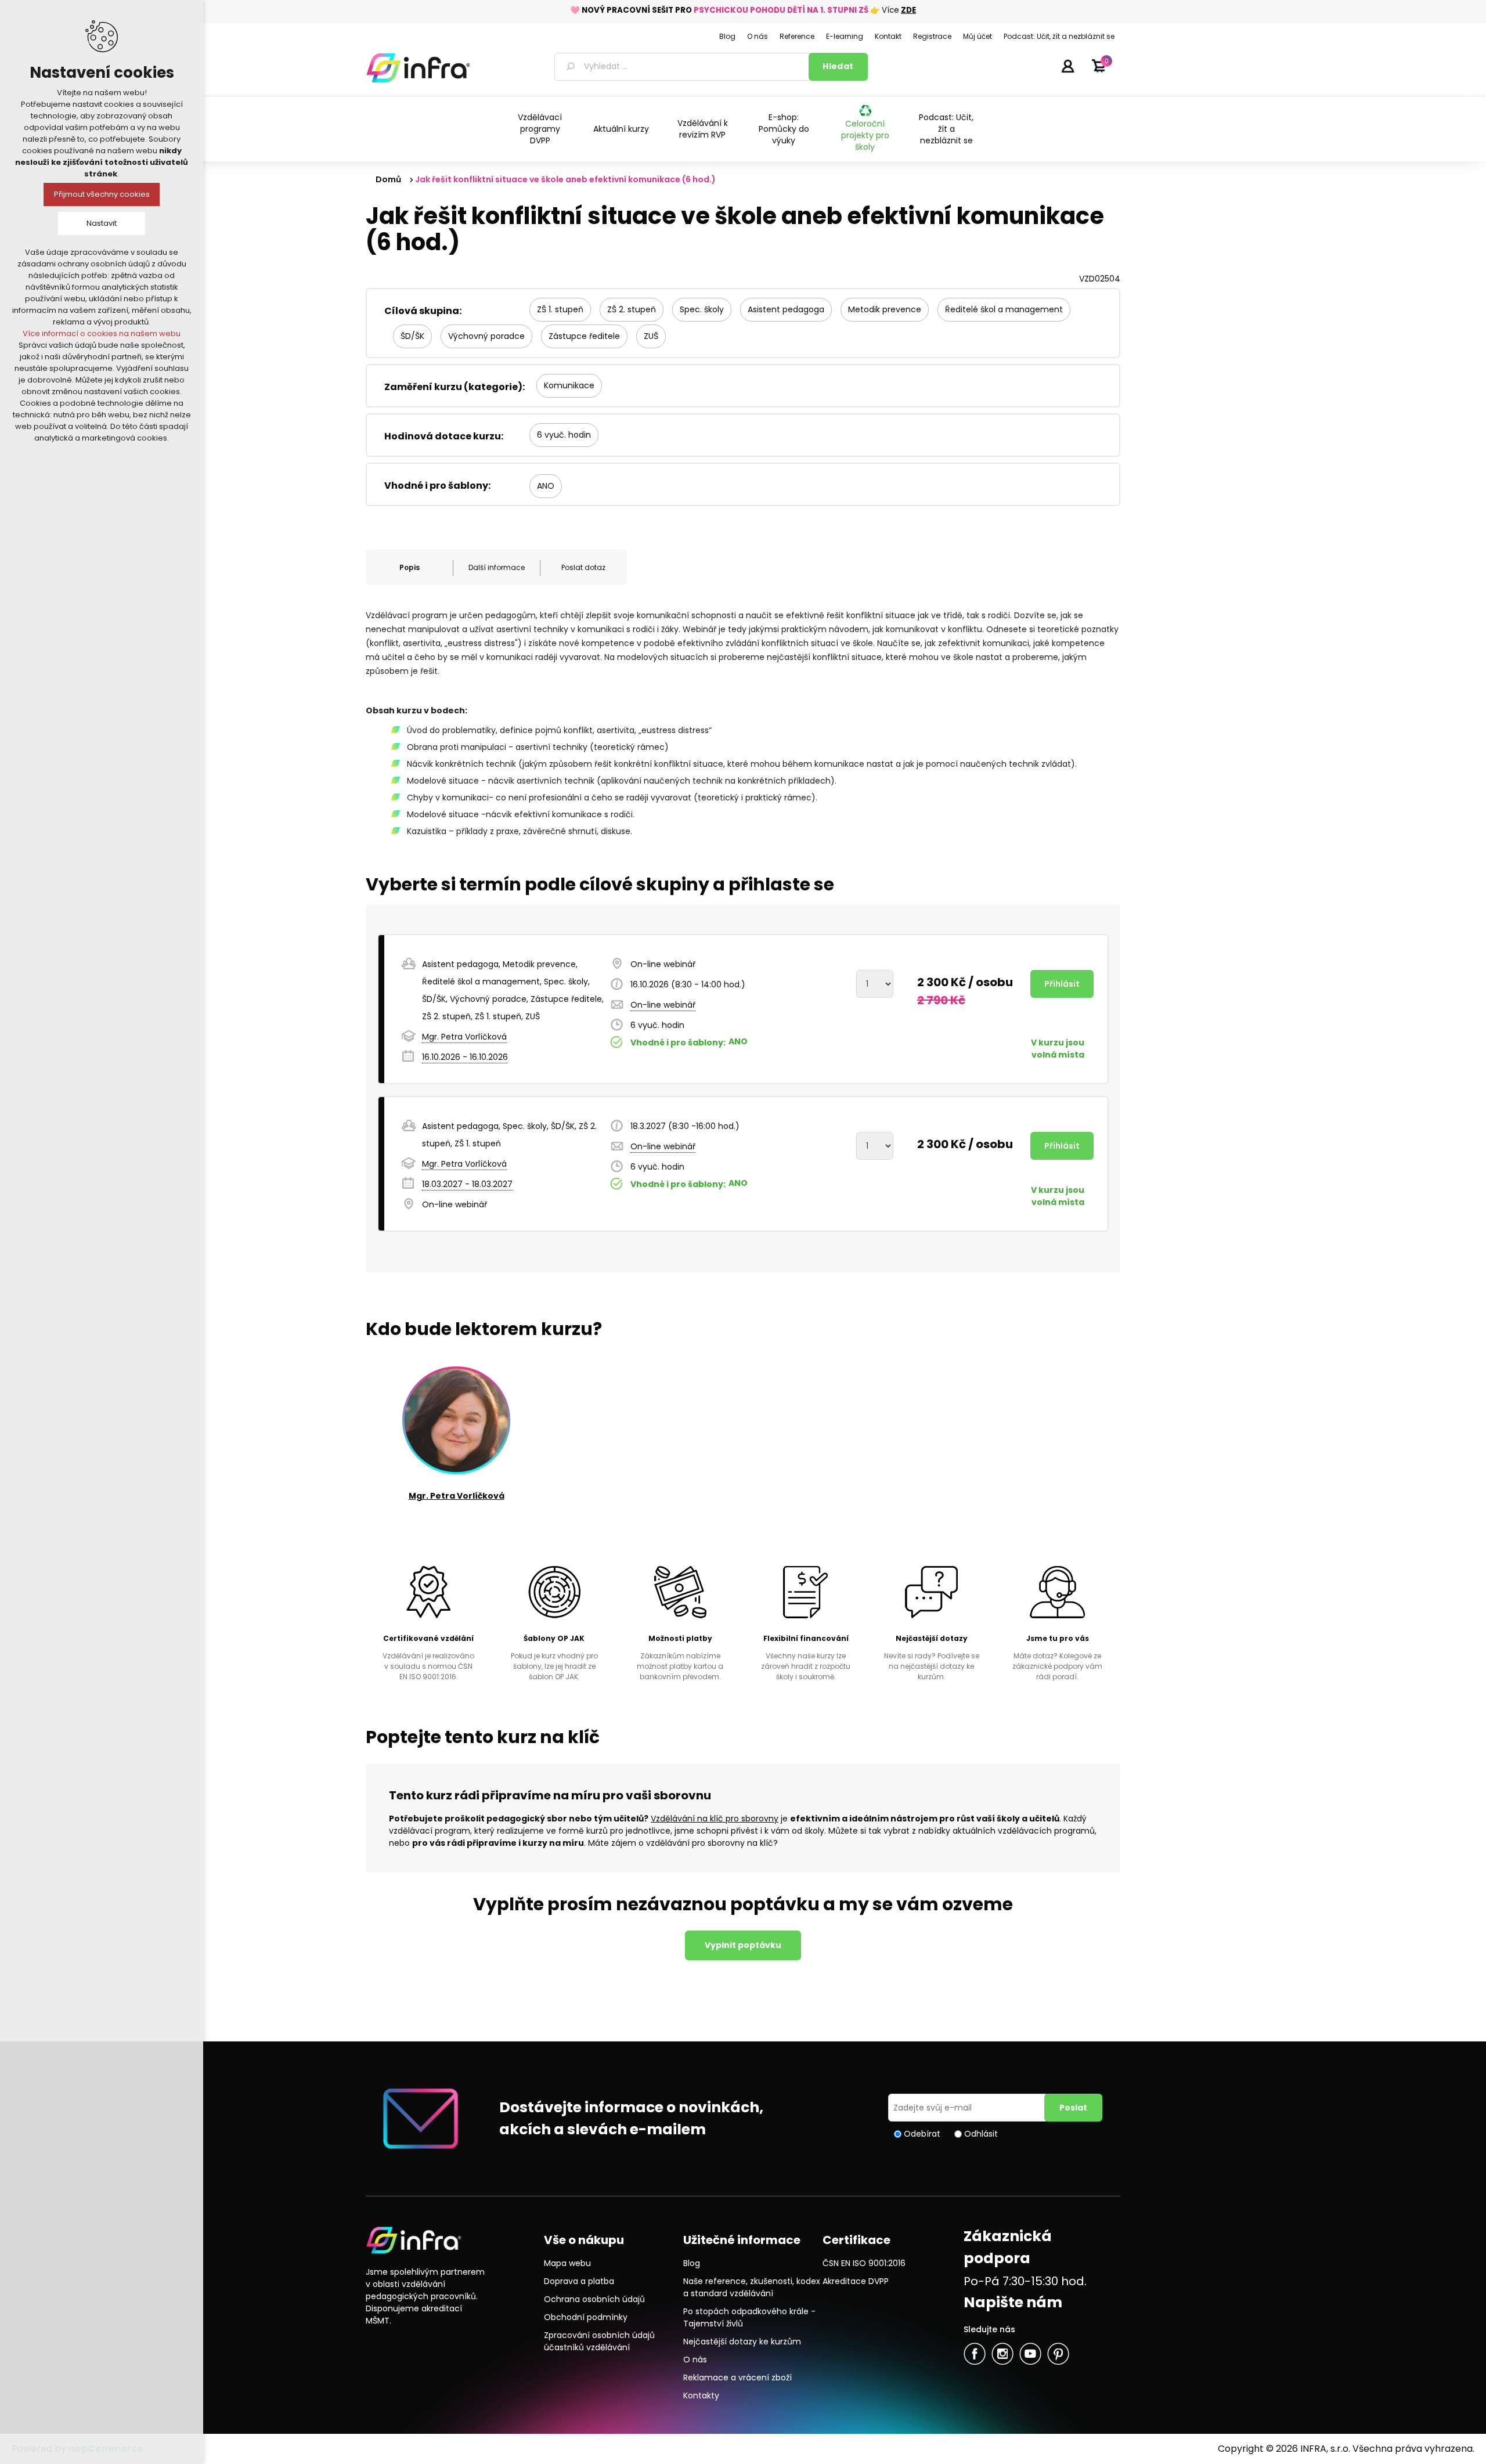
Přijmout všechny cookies (102, 194)
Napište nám (1013, 2302)
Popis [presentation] (410, 567)
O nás (695, 2360)
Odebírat (922, 2134)
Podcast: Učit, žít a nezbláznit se (946, 129)
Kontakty (701, 2396)
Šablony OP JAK (554, 1638)
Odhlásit (981, 2134)
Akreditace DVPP (856, 2281)
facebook (975, 2354)
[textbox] (684, 67)
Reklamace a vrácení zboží (737, 2378)
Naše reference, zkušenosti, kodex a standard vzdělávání (752, 2287)
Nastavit (102, 223)
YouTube (1030, 2354)
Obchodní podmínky (586, 2317)
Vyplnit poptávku (743, 1945)
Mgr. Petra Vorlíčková (464, 1037)
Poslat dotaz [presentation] (583, 567)
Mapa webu (567, 2263)
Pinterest (1058, 2354)
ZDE (908, 10)
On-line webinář (663, 1005)
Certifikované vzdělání (428, 1638)
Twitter (1002, 2354)
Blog (692, 2263)
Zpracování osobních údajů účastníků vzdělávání (599, 2341)
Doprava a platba (579, 2281)
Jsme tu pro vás (1058, 1638)
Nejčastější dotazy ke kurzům (742, 2342)
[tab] (409, 568)
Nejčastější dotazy (932, 1638)
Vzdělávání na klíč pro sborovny (715, 1819)
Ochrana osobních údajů (594, 2299)
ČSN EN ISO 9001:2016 (864, 2263)
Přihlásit (1067, 66)
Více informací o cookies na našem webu (102, 333)
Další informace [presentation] (497, 567)
